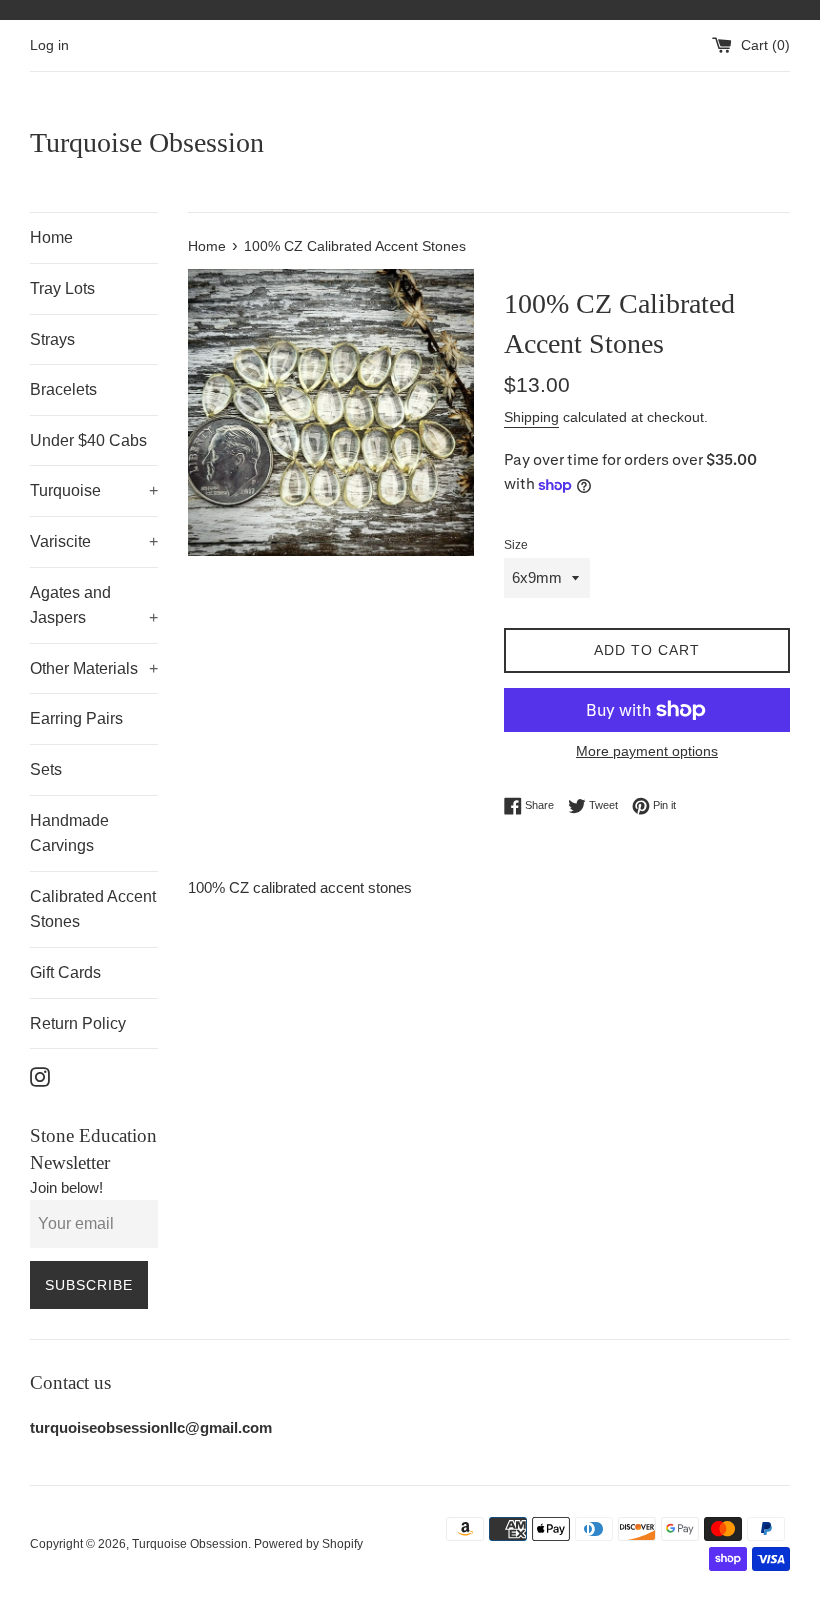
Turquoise (94, 490)
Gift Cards (65, 972)
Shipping (531, 417)
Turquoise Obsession (147, 142)
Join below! (66, 1187)
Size (516, 545)
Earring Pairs (76, 718)
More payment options (647, 751)
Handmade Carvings (69, 833)
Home (51, 237)
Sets (46, 769)
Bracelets (63, 389)
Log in (49, 45)
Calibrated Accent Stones (93, 909)
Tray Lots (62, 288)
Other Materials (94, 668)
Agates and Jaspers (94, 605)
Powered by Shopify (308, 1544)
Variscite (94, 541)
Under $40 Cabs (88, 440)
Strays (52, 339)
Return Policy (78, 1023)
